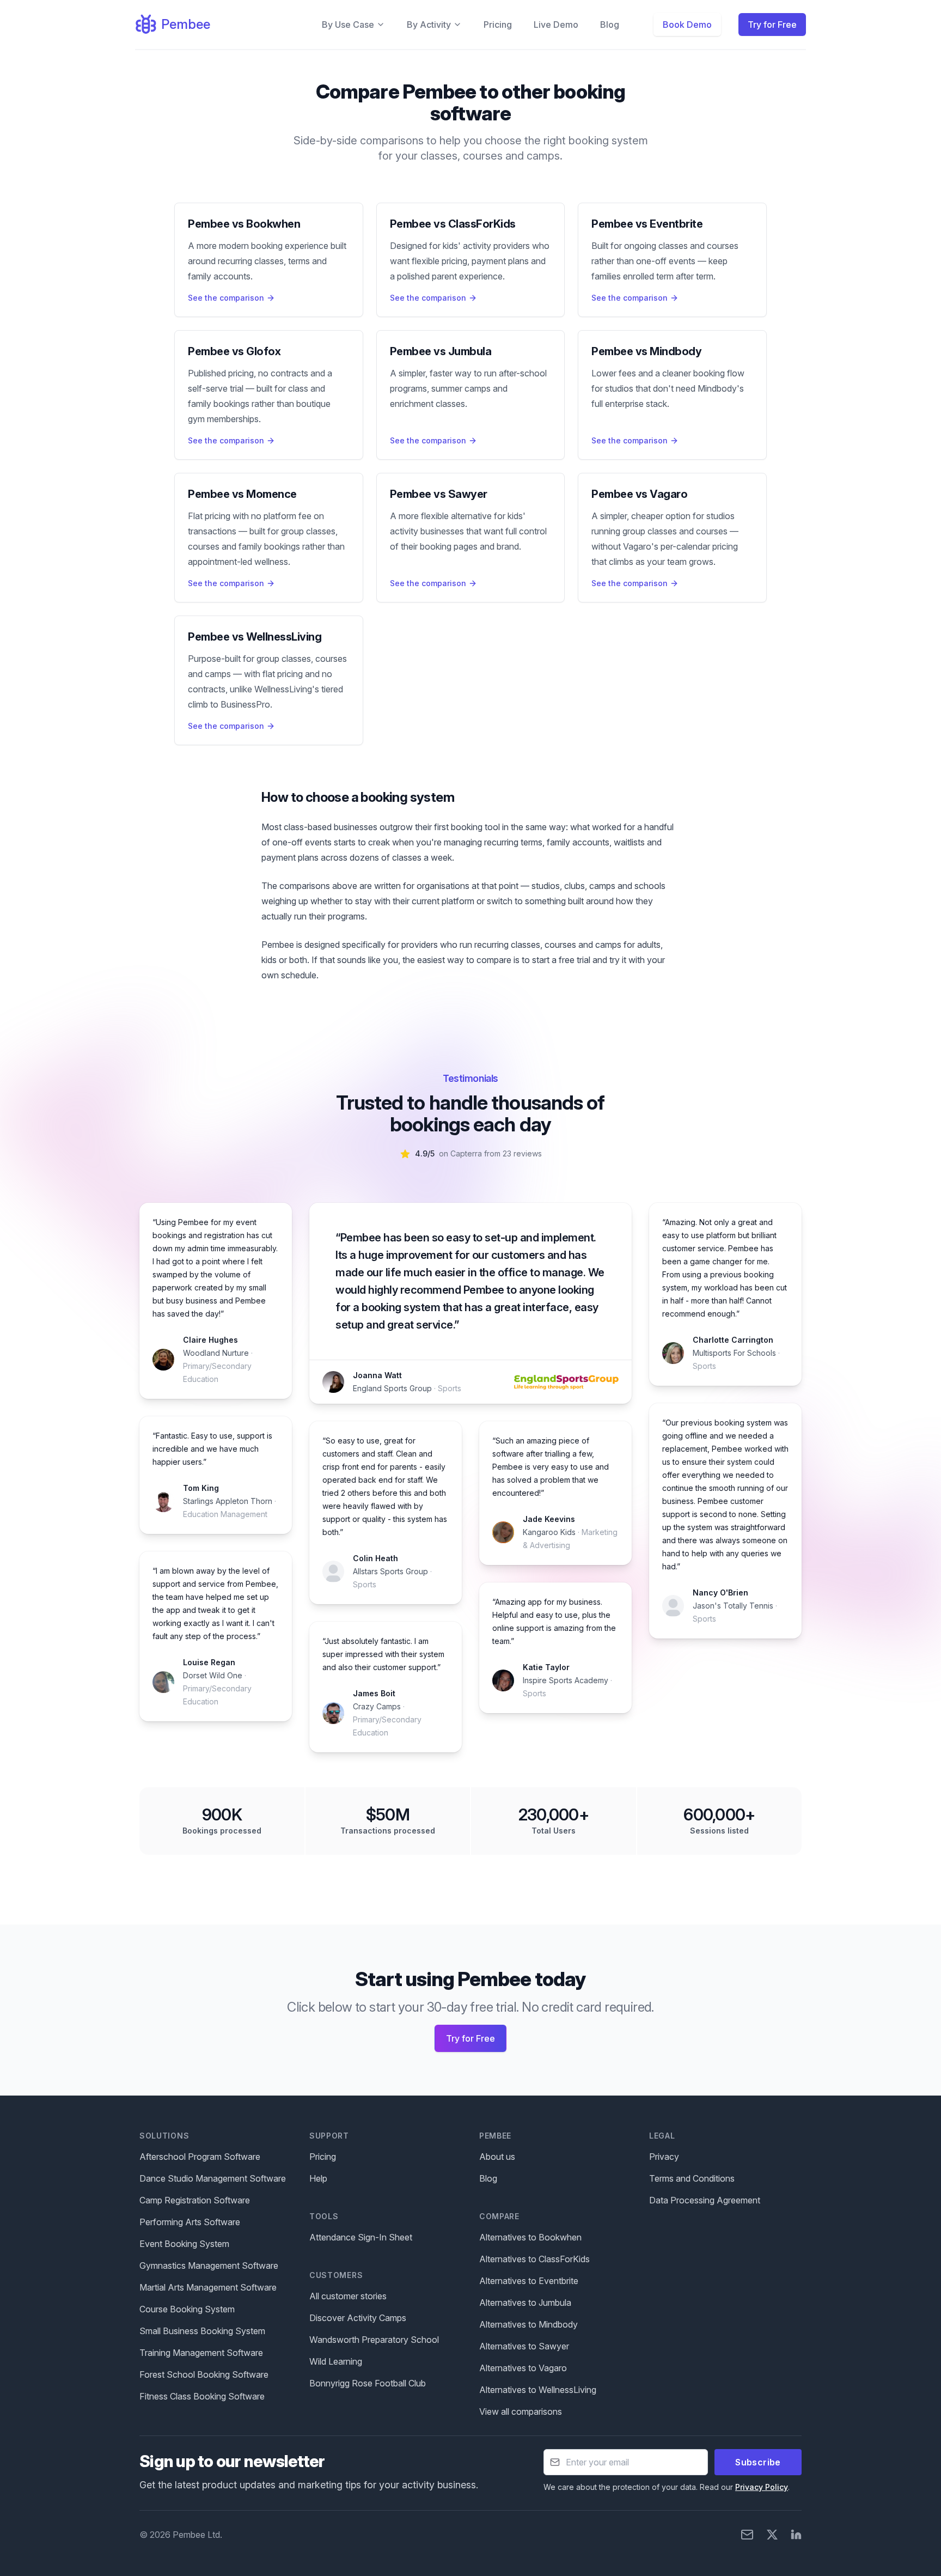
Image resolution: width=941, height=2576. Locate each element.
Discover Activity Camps (358, 2318)
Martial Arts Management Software (208, 2287)
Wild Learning (336, 2361)
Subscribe (758, 2462)
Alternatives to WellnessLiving (538, 2390)
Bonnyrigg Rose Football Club (368, 2383)
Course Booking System (187, 2309)
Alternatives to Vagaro (523, 2368)
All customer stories (348, 2296)
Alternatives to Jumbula (525, 2303)
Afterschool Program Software (200, 2157)
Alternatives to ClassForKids (534, 2259)
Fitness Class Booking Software (202, 2396)
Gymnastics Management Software (209, 2266)
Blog (610, 25)
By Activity (429, 25)
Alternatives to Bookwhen (530, 2237)
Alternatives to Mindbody (528, 2324)
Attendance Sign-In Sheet (361, 2237)
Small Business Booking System (202, 2331)
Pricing (498, 25)
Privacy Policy (762, 2487)
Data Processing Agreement (705, 2200)
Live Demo (556, 25)
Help (318, 2178)
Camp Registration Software (195, 2200)
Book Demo (687, 25)
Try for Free (772, 25)
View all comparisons (521, 2411)
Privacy (664, 2157)
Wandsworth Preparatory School (374, 2340)
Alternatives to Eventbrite (529, 2281)
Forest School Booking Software (204, 2374)
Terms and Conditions (692, 2178)
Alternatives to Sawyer (524, 2346)
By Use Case (348, 25)
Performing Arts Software (190, 2222)
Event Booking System (184, 2244)
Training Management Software (201, 2353)
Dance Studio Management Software (213, 2178)
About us (497, 2157)
